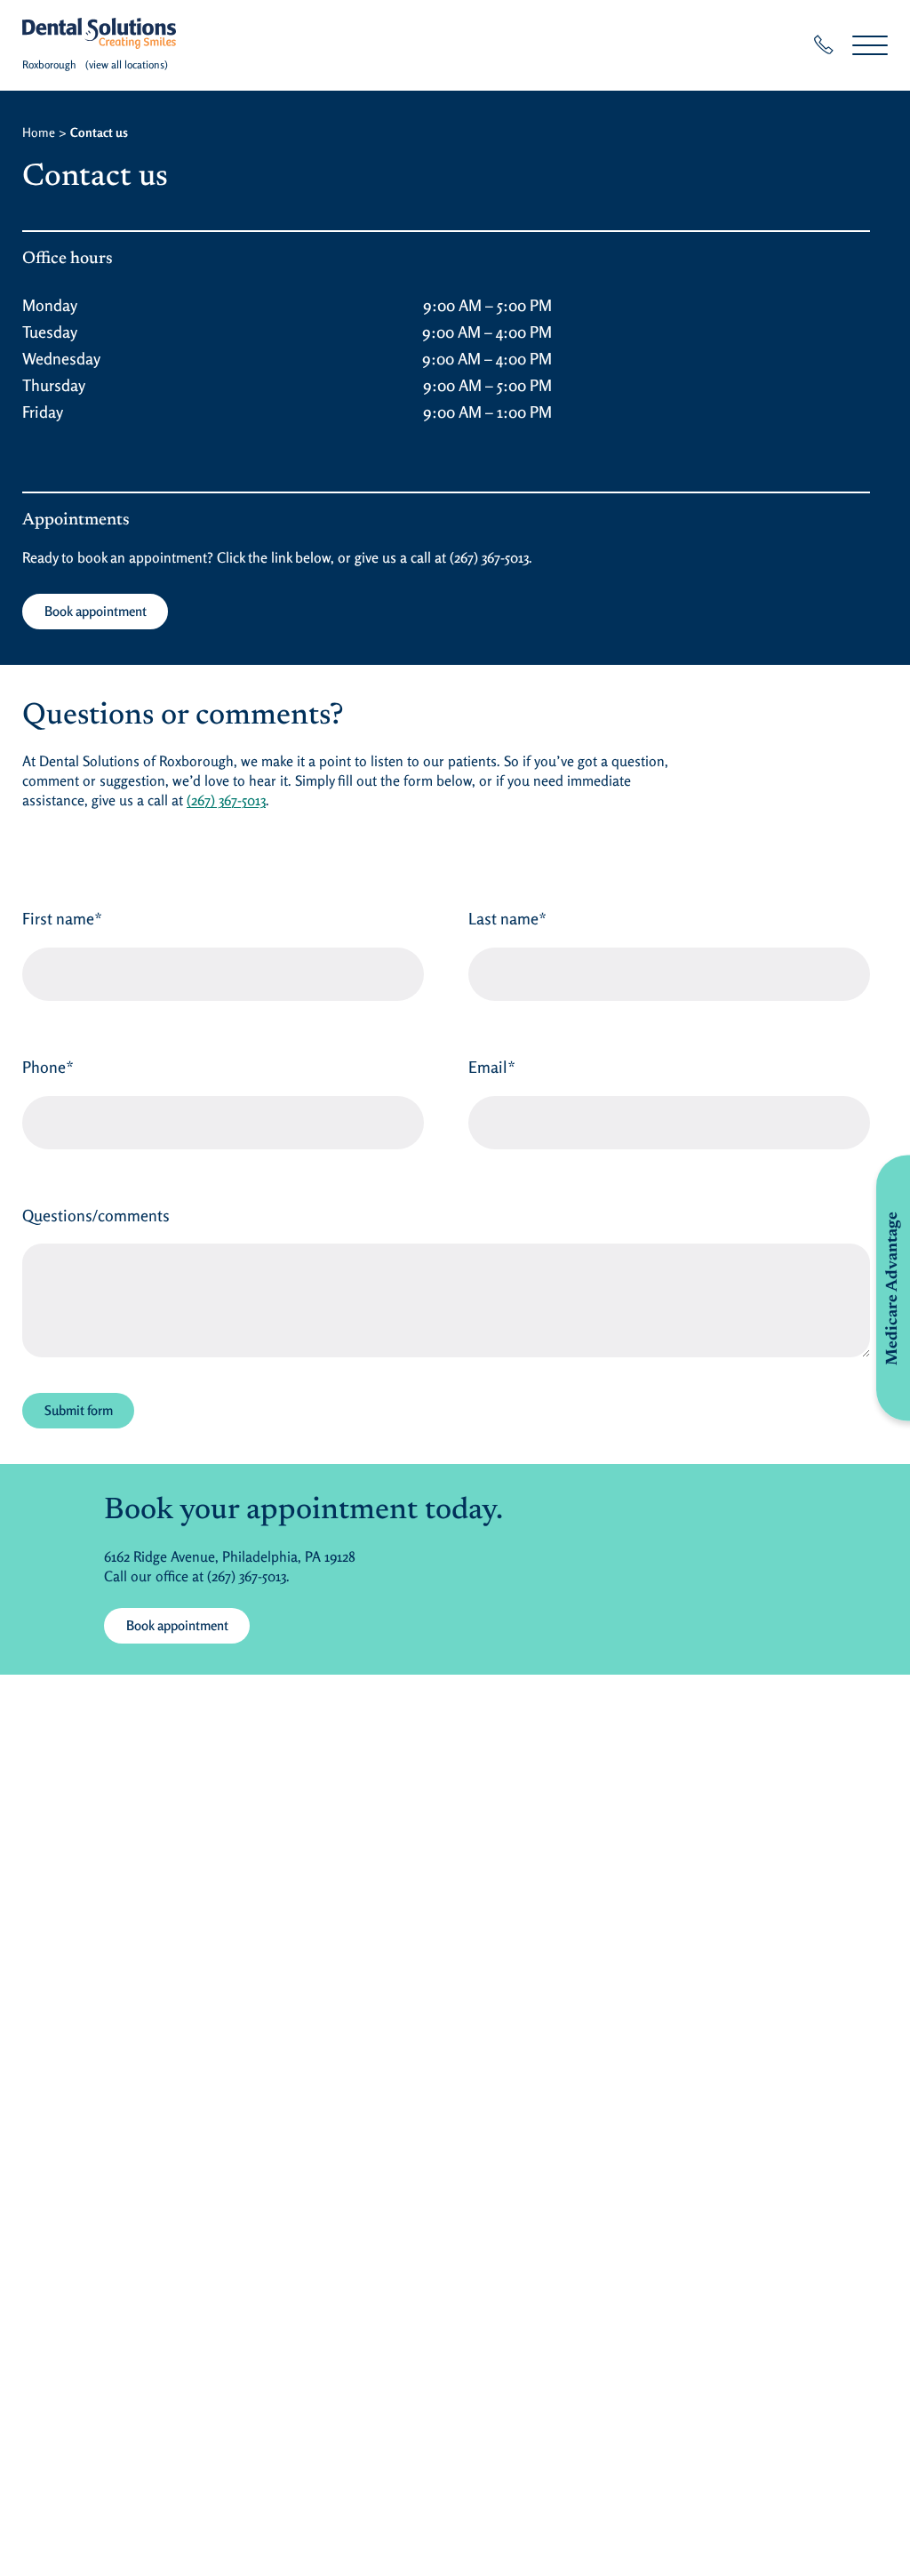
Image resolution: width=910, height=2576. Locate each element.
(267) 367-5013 (489, 557)
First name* (62, 918)
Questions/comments (96, 1215)
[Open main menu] (870, 45)
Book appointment (96, 611)
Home (39, 132)
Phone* (48, 1067)
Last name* (507, 918)
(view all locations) (127, 64)
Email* (492, 1067)
